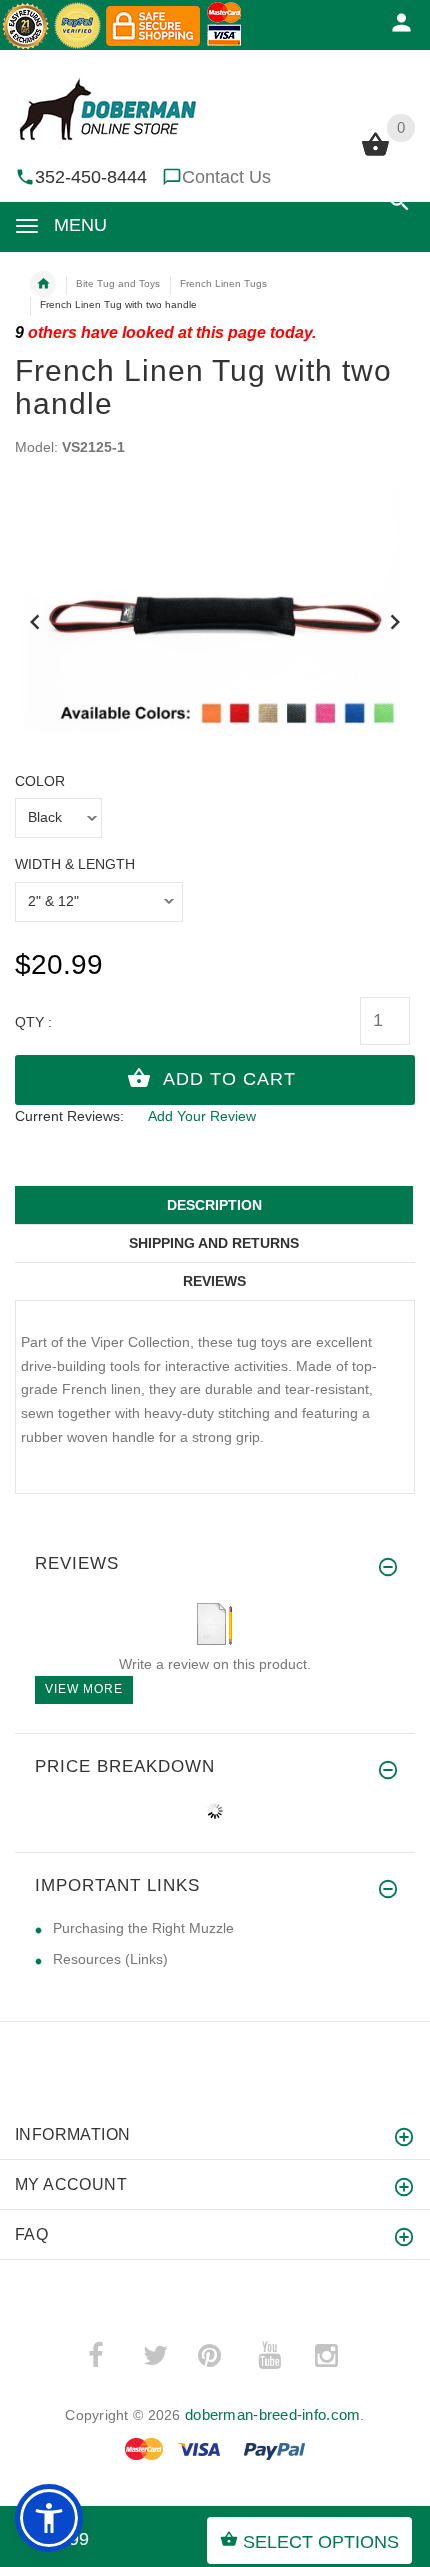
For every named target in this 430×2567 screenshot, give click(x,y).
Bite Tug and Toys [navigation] (118, 283)
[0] (375, 154)
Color (40, 781)
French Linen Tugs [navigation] (223, 283)
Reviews (214, 1281)
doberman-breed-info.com (272, 2414)
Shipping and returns (214, 1243)
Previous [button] (35, 620)
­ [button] (399, 213)
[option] (215, 615)
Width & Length (75, 864)
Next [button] (395, 620)
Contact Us (226, 177)
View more (84, 1689)
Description (214, 1205)
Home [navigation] (43, 284)
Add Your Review (202, 1116)
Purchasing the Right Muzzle (143, 1928)
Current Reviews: (69, 1116)
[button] (49, 2518)
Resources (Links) (110, 1959)
